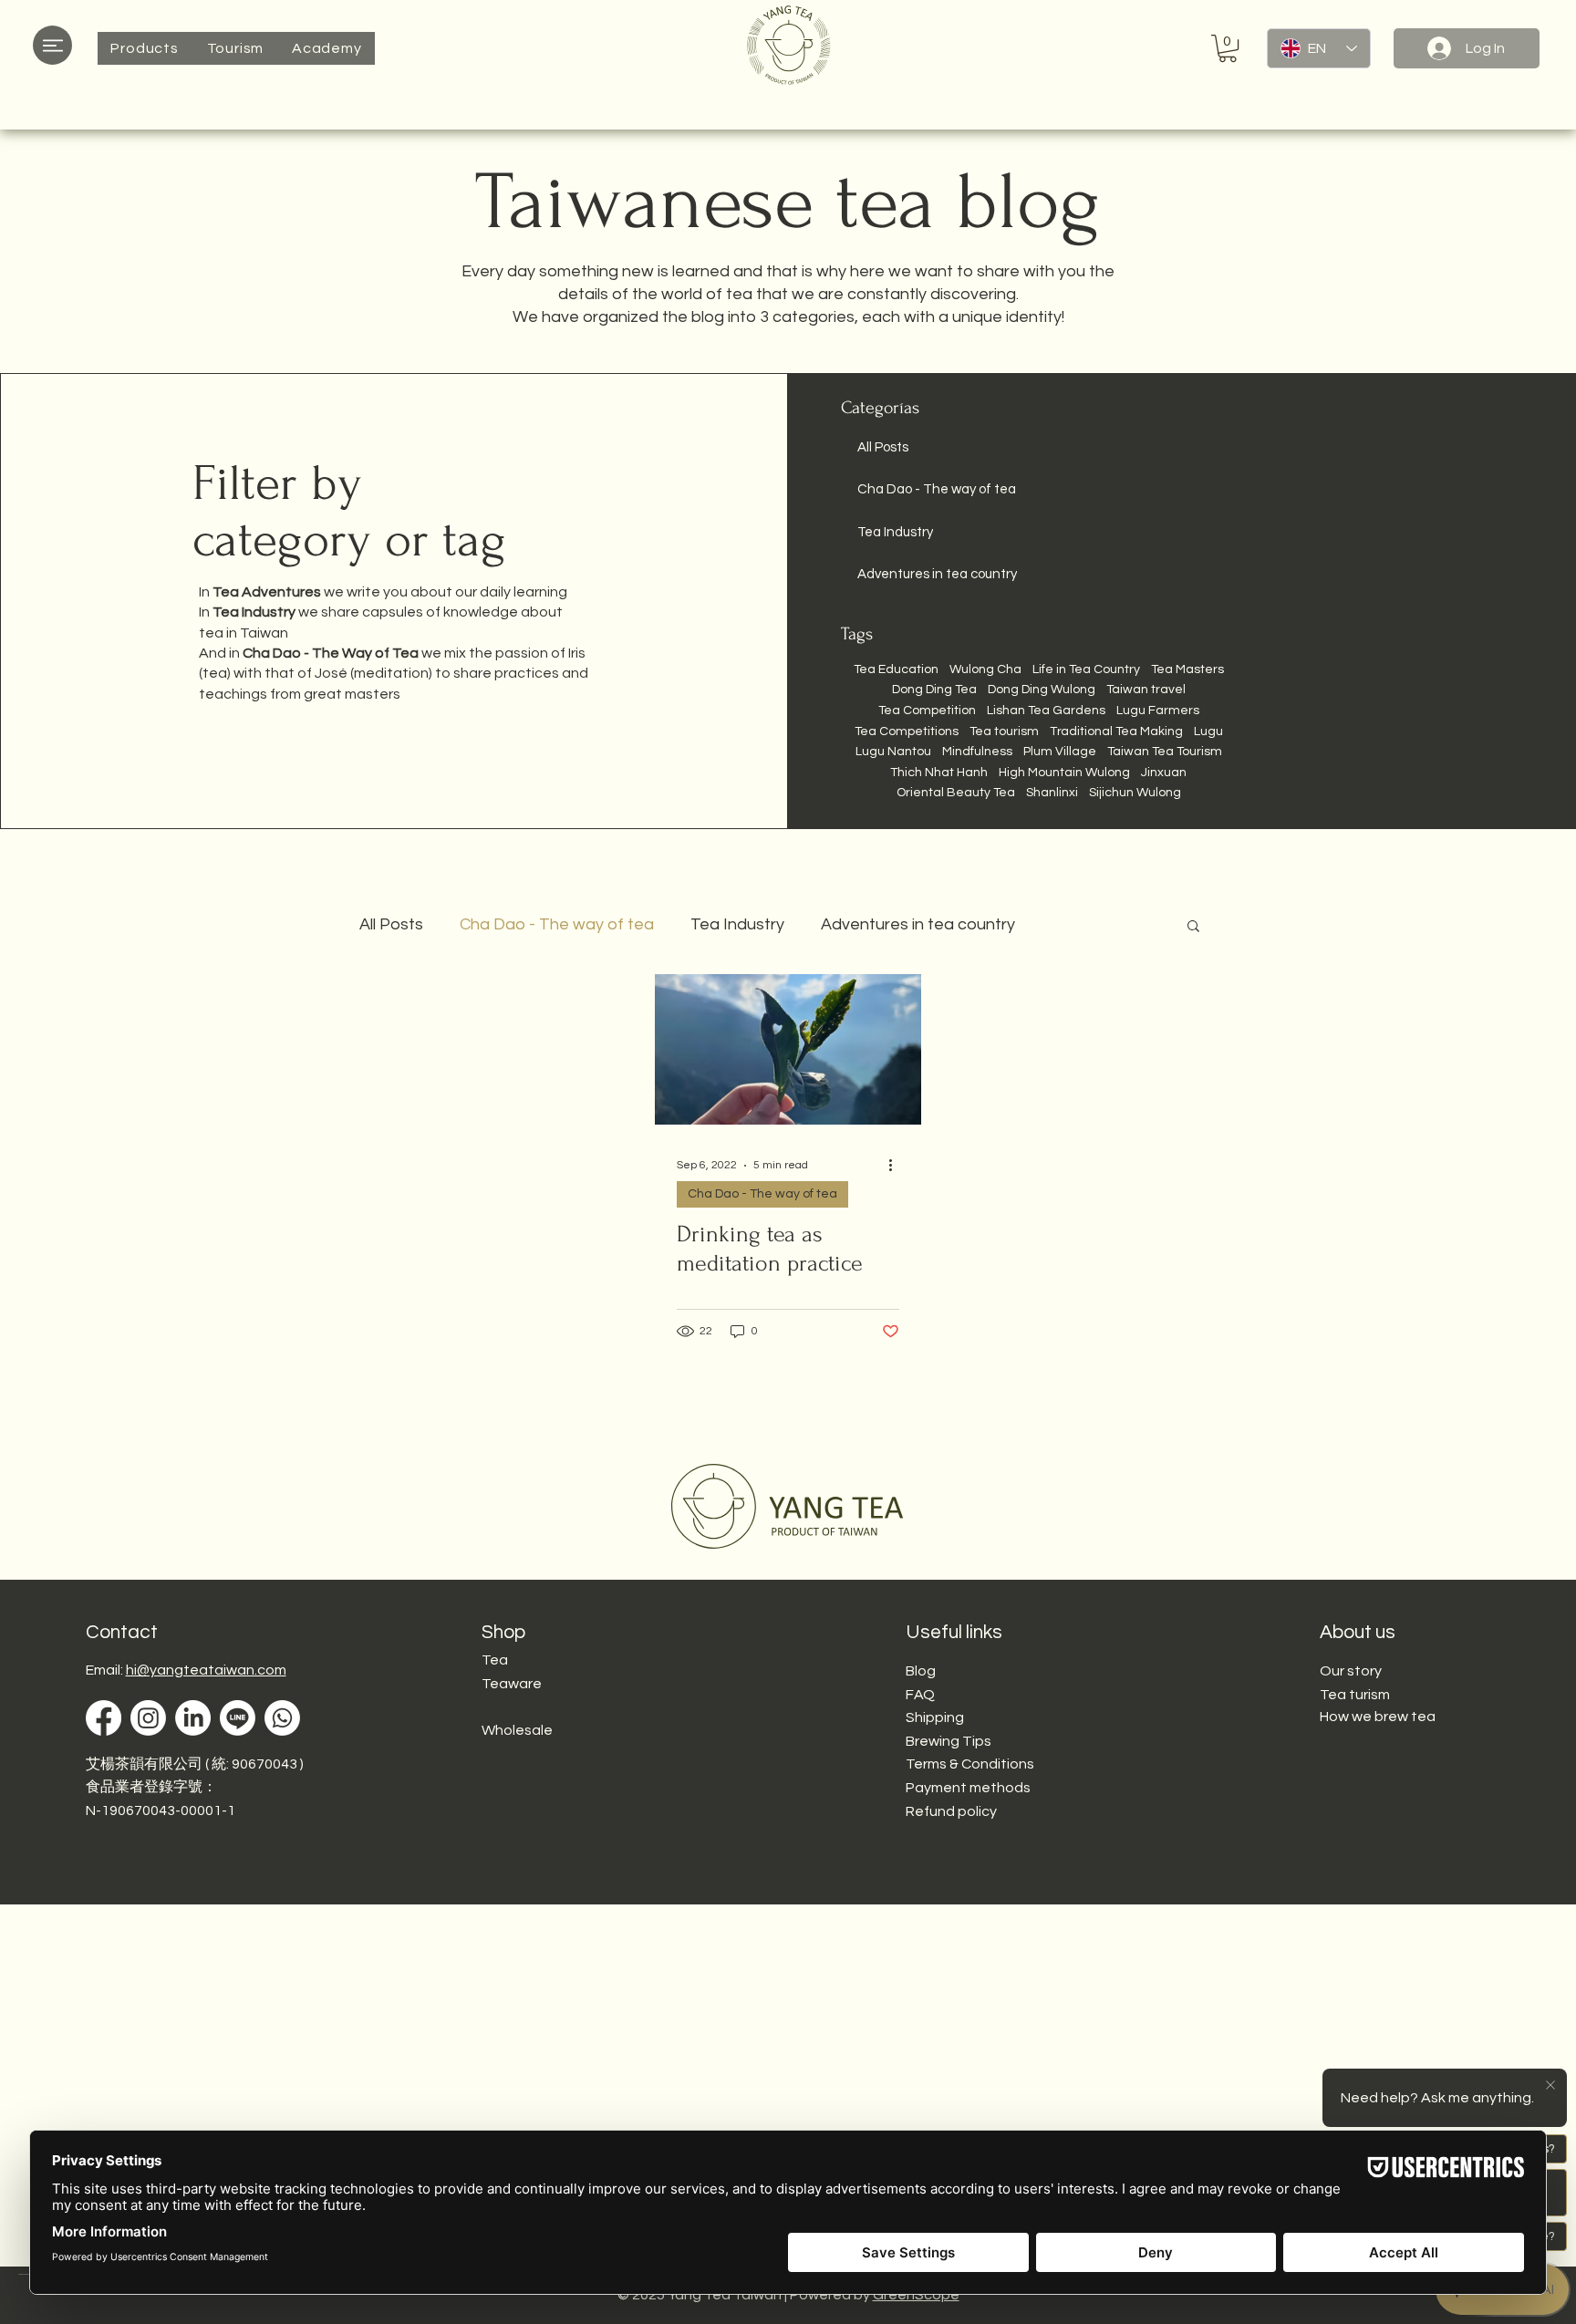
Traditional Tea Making (1116, 731)
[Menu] (52, 45)
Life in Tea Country (1086, 669)
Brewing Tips (949, 1741)
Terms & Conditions (970, 1764)
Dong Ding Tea (934, 690)
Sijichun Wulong (1135, 793)
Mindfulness (977, 752)
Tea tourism (1004, 731)
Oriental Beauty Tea (956, 793)
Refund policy (951, 1811)
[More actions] (897, 1166)
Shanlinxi (1052, 793)
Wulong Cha (985, 669)
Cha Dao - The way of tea (557, 924)
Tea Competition (927, 711)
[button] (145, 48)
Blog (921, 1671)
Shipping (935, 1717)
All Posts (391, 924)
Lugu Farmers (1158, 711)
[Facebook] (104, 1718)
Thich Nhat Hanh (939, 773)
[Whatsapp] (282, 1718)
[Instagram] (148, 1718)
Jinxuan (1164, 773)
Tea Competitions (907, 731)
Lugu (1208, 731)
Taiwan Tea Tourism (1165, 752)
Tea (495, 1660)
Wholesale (517, 1730)
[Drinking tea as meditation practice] (788, 1049)
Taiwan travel (1146, 690)
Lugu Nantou (893, 752)
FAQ (920, 1695)
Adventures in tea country (918, 924)
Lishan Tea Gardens (1046, 711)
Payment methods (968, 1788)
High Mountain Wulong (1064, 773)
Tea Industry (737, 924)
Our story (1351, 1671)
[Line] (238, 1718)
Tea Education (896, 669)
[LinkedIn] (193, 1718)
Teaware (512, 1684)
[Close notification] (1549, 2086)
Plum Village (1060, 752)
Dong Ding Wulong (1042, 690)
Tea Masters (1187, 669)
